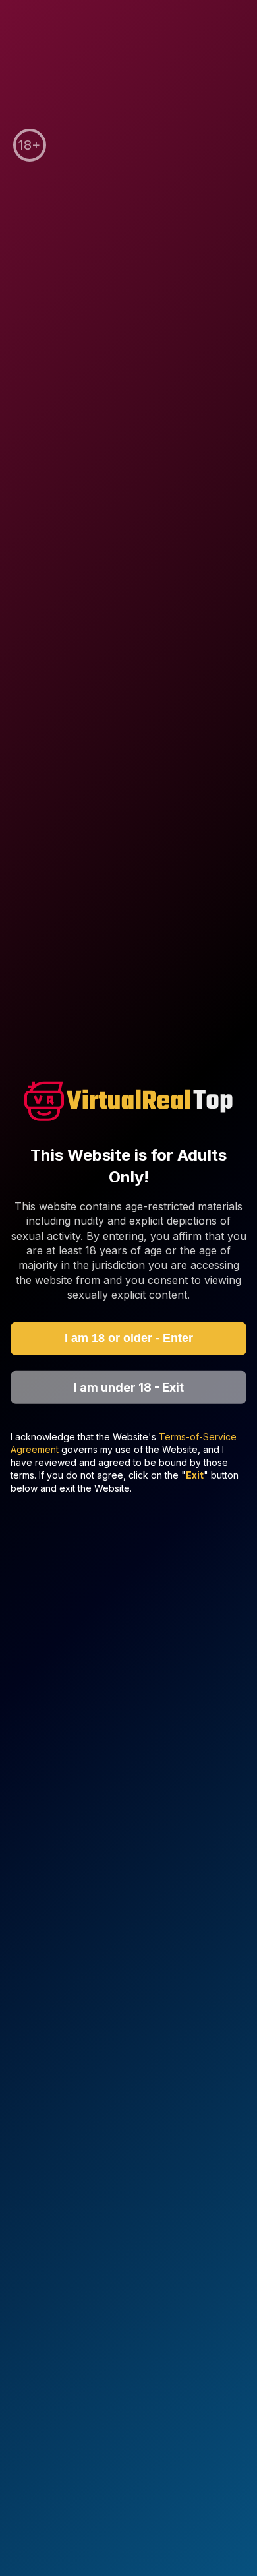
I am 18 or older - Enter (129, 1338)
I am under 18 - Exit (129, 1387)
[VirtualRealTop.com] (128, 1103)
